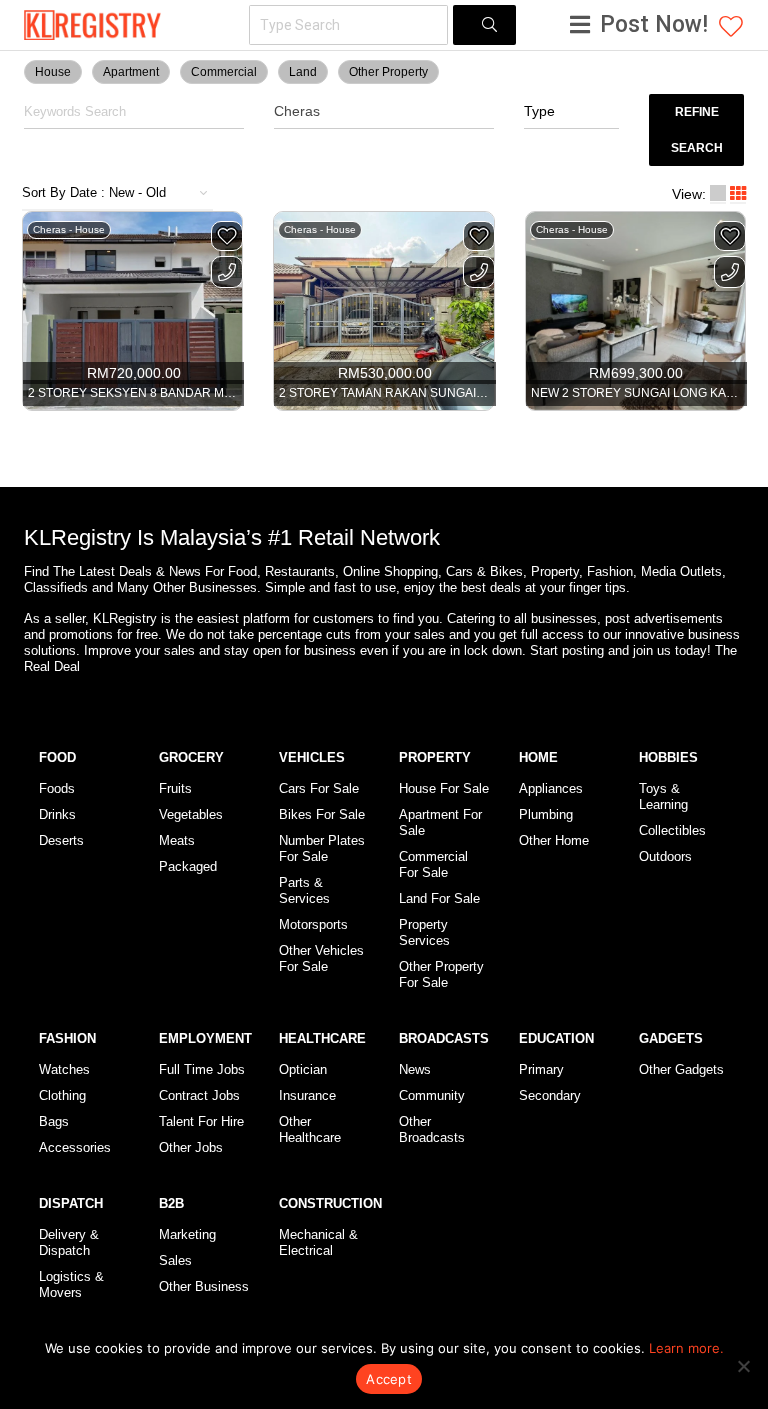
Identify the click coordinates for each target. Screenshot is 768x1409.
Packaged (188, 866)
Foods (57, 788)
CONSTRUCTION (330, 1203)
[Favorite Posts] (731, 25)
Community (432, 1095)
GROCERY (191, 757)
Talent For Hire (201, 1121)
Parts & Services (304, 890)
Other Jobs (191, 1147)
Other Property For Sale (441, 974)
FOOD (57, 757)
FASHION (67, 1038)
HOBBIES (668, 757)
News (415, 1069)
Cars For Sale (319, 788)
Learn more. (686, 1348)
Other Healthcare (310, 1129)
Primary (541, 1069)
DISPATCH (71, 1203)
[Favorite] (227, 236)
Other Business (204, 1286)
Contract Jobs (199, 1095)
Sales (175, 1260)
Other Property (388, 72)
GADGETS (671, 1038)
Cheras (297, 111)
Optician (303, 1069)
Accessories (75, 1147)
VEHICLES (312, 757)
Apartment (131, 72)
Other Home (554, 840)
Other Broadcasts (432, 1129)
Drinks (57, 814)
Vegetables (191, 814)
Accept (389, 1379)
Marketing (187, 1234)
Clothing (62, 1095)
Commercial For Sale (433, 864)
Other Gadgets (681, 1069)
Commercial (224, 72)
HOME (538, 757)
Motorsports (313, 924)
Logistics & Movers (71, 1284)
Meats (177, 840)
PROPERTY (435, 757)
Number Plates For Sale (322, 848)
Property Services (424, 932)
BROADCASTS (444, 1038)
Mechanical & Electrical (318, 1242)
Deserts (61, 840)
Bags (54, 1121)
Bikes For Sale (322, 814)
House (53, 72)
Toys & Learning (663, 796)
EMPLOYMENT (205, 1038)
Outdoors (665, 856)
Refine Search (697, 130)
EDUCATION (556, 1038)
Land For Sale (439, 898)
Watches (64, 1069)
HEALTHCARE (322, 1038)
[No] (743, 1366)
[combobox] (571, 111)
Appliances (551, 788)
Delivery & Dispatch (69, 1242)
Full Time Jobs (202, 1069)
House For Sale (444, 788)
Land (303, 72)
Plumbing (546, 814)
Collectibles (672, 830)
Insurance (307, 1095)
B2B (171, 1203)
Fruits (175, 788)
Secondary (550, 1095)
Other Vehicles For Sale (321, 958)
